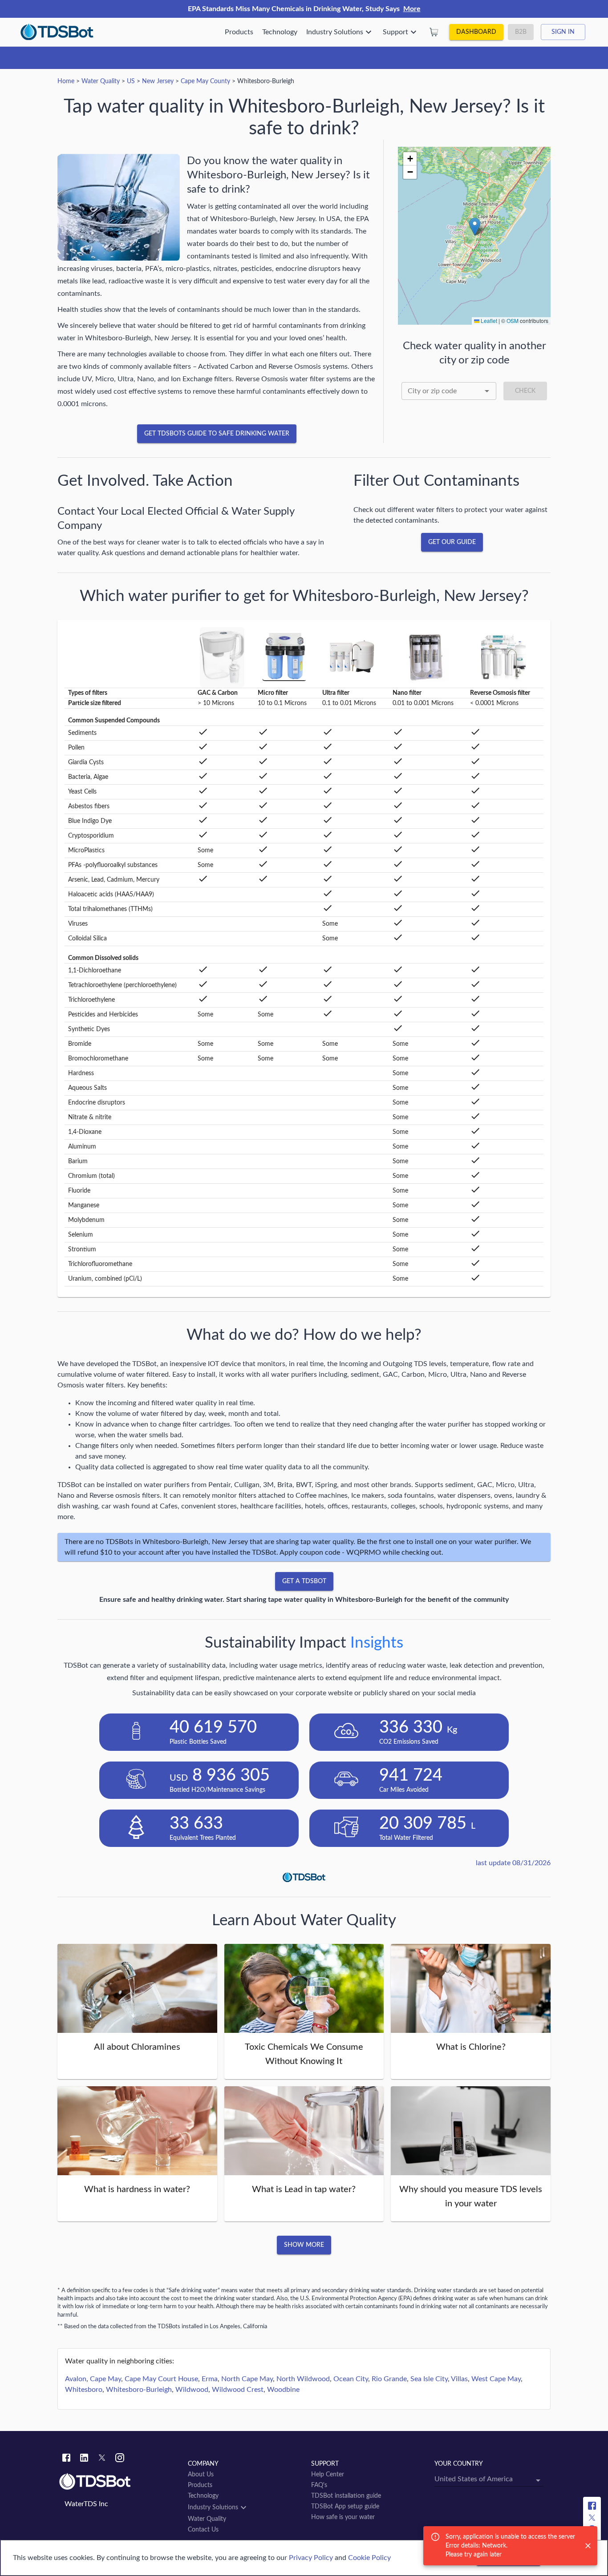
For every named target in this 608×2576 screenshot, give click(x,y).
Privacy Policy (311, 2558)
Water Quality (101, 81)
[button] (475, 227)
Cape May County (205, 81)
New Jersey (158, 81)
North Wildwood (303, 2379)
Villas (459, 2379)
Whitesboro (84, 2390)
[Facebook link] (66, 2459)
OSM (513, 320)
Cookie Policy (369, 2558)
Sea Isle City (429, 2379)
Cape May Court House (161, 2379)
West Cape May (496, 2379)
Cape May (105, 2379)
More (412, 9)
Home (66, 81)
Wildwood (192, 2390)
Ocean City (351, 2379)
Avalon (76, 2379)
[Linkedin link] (84, 2459)
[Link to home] (119, 2482)
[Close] (588, 2546)
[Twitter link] (102, 2459)
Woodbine (283, 2390)
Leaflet (488, 320)
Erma (210, 2379)
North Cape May (247, 2379)
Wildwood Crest (238, 2390)
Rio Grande (389, 2379)
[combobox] (449, 391)
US (131, 81)
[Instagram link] (120, 2459)
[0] (434, 32)
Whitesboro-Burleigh (139, 2390)
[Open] (487, 391)
